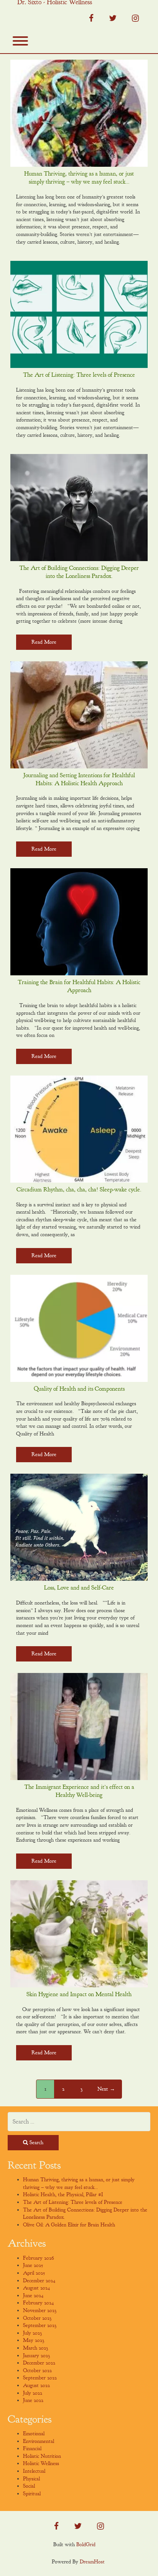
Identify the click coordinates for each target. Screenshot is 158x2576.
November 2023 (40, 2310)
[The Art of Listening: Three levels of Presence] (79, 314)
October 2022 (37, 2370)
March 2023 (35, 2348)
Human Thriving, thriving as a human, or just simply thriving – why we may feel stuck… (79, 178)
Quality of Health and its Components (79, 1389)
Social (29, 2486)
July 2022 (33, 2393)
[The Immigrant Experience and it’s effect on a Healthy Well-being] (79, 1727)
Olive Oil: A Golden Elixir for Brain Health (69, 2225)
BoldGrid (86, 2544)
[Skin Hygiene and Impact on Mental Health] (79, 1934)
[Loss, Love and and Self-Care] (79, 1527)
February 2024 (38, 2303)
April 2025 (34, 2273)
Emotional (34, 2434)
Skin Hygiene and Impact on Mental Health (79, 1994)
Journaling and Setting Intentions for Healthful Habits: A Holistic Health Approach (79, 779)
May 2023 (34, 2340)
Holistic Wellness (41, 2463)
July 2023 (32, 2333)
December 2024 (39, 2281)
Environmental (39, 2441)
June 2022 (33, 2400)
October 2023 (37, 2318)
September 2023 (40, 2325)
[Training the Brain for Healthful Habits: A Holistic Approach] (79, 922)
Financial (32, 2448)
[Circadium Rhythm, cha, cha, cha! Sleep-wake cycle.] (79, 1129)
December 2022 (39, 2363)
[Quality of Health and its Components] (79, 1328)
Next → (106, 2089)
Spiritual (32, 2494)
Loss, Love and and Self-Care (79, 1588)
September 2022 (40, 2378)
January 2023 (36, 2356)
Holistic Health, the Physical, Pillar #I (63, 2194)
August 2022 (36, 2385)
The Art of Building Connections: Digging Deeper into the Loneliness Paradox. (79, 572)
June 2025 (33, 2265)
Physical (31, 2479)
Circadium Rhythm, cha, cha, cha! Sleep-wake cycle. (79, 1190)
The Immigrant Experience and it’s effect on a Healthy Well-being (79, 1791)
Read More (44, 642)
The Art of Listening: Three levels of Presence (79, 375)
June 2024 (33, 2295)
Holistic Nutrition (42, 2456)
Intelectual (34, 2471)
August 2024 (36, 2288)
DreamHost (92, 2562)
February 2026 (39, 2258)
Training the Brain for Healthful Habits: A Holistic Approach (79, 986)
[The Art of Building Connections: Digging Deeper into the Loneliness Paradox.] (79, 508)
